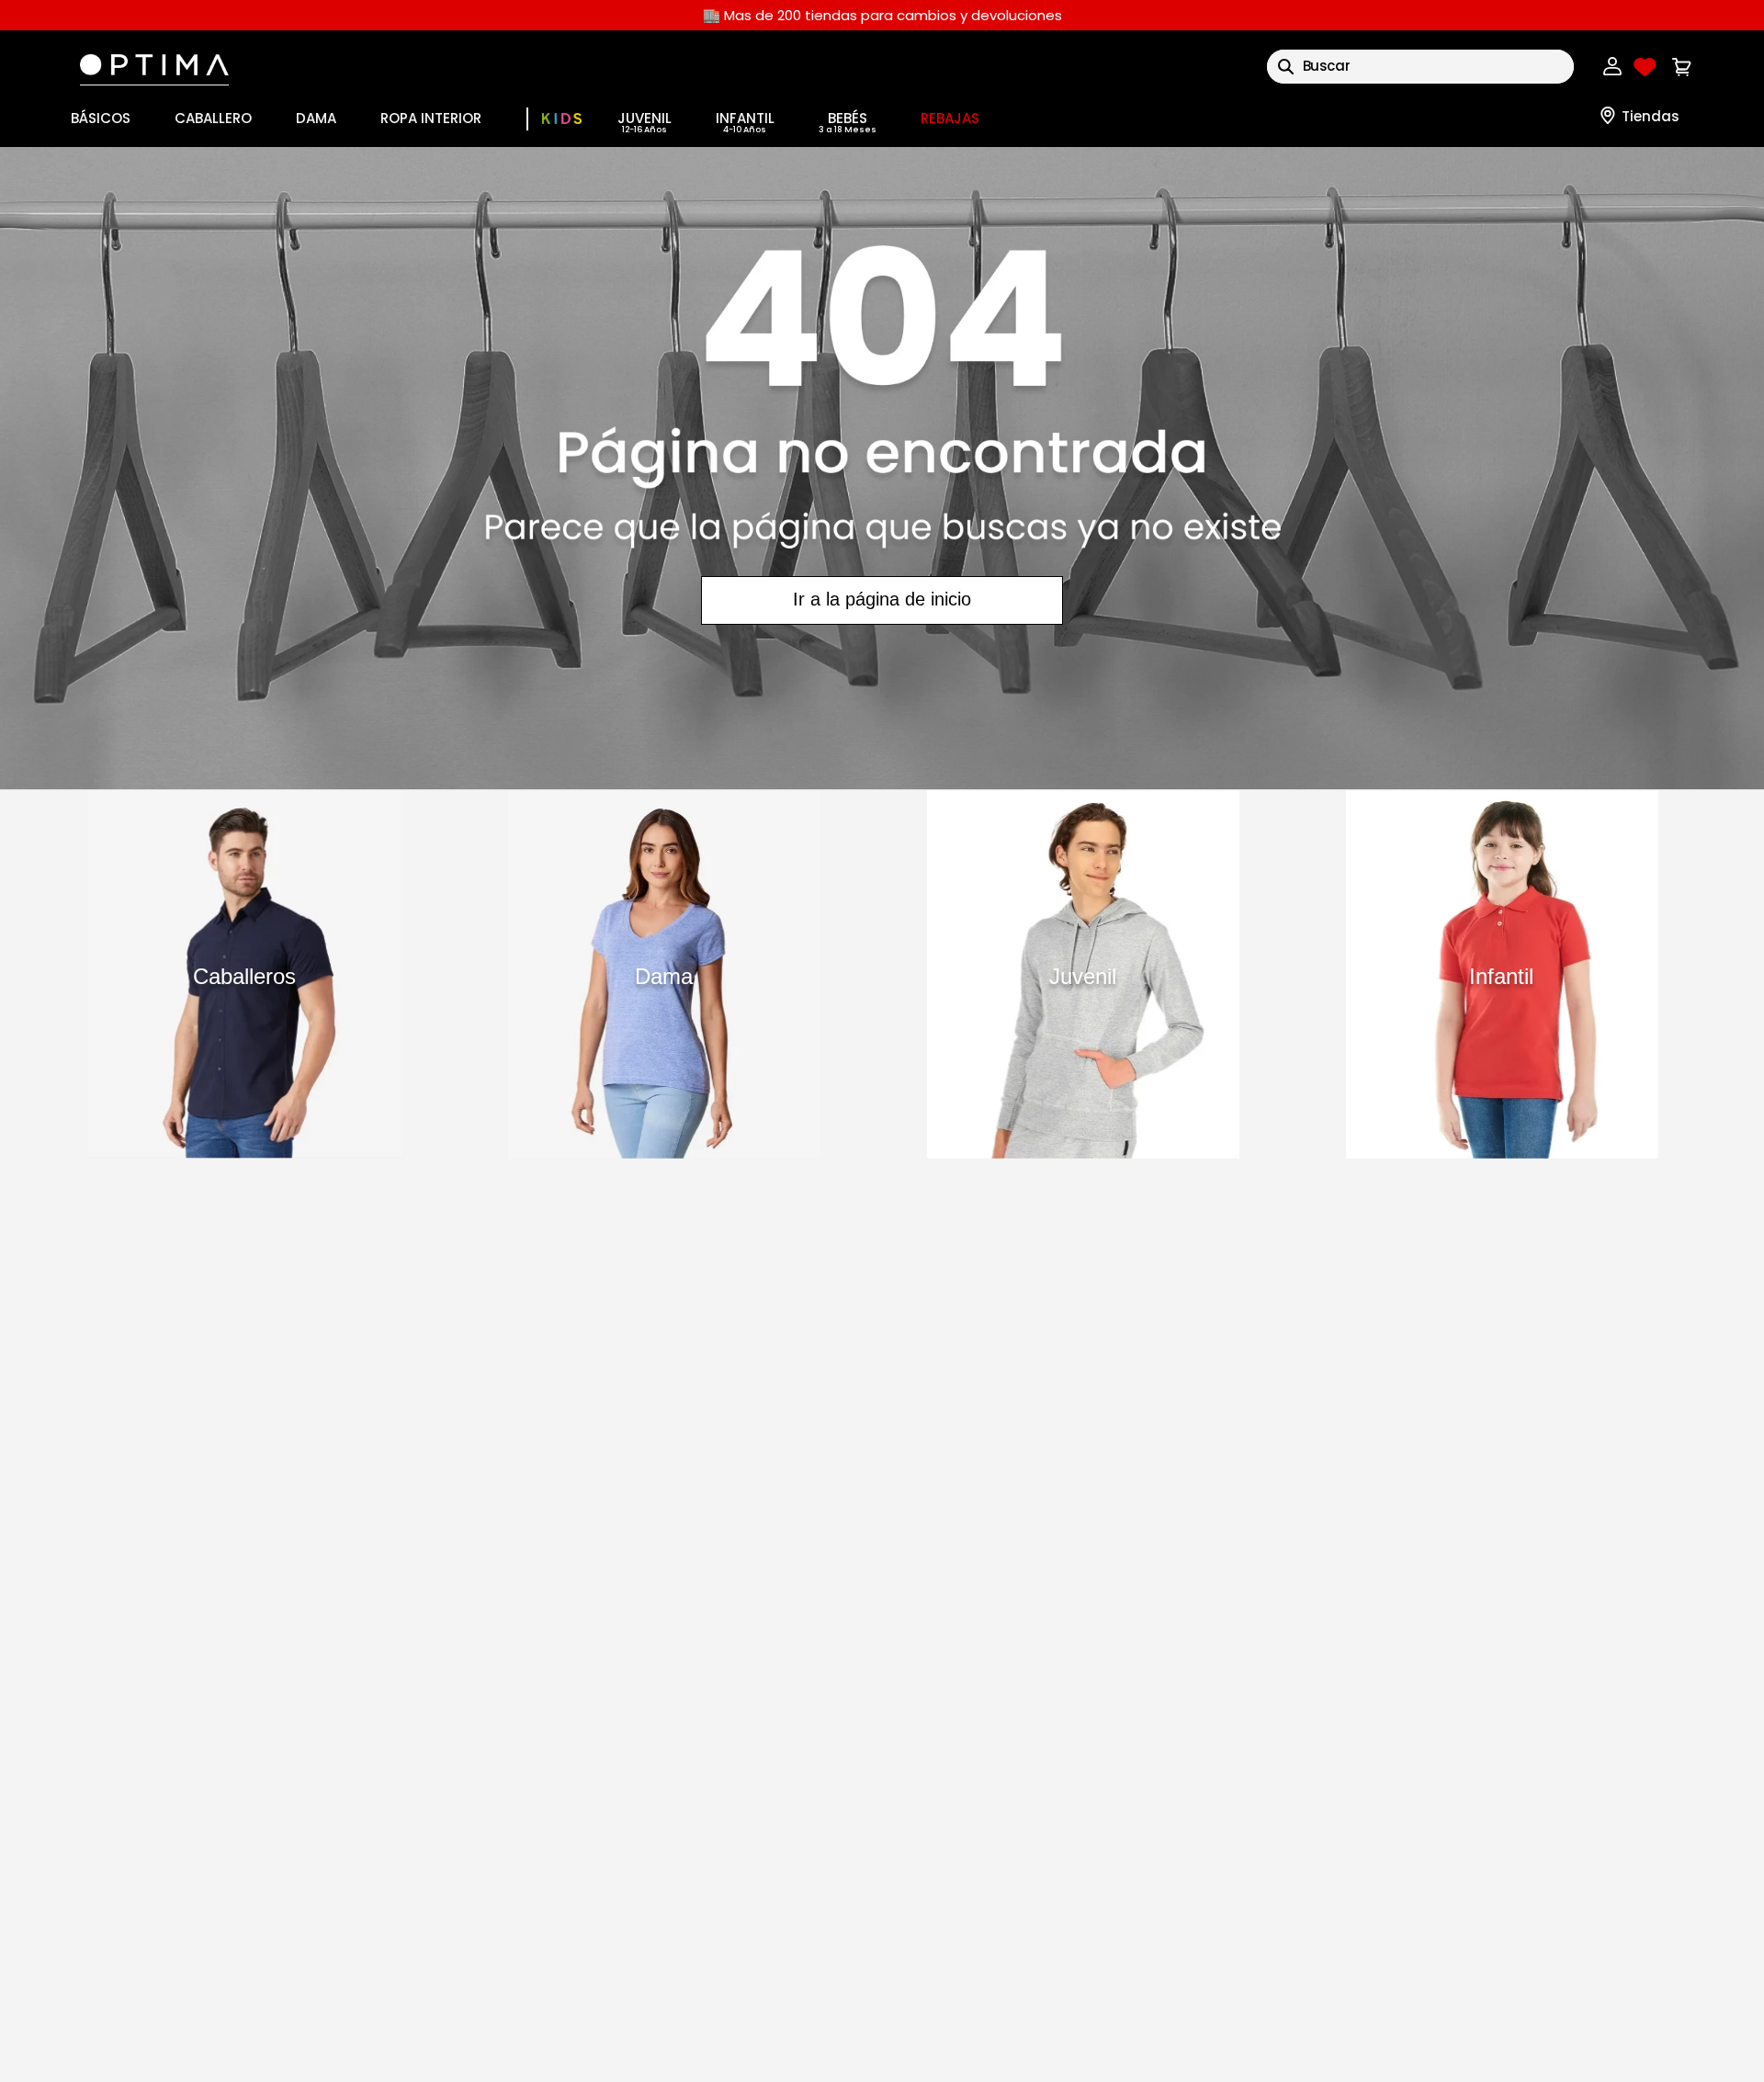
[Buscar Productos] (1286, 67)
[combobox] (1420, 67)
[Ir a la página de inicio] (882, 468)
